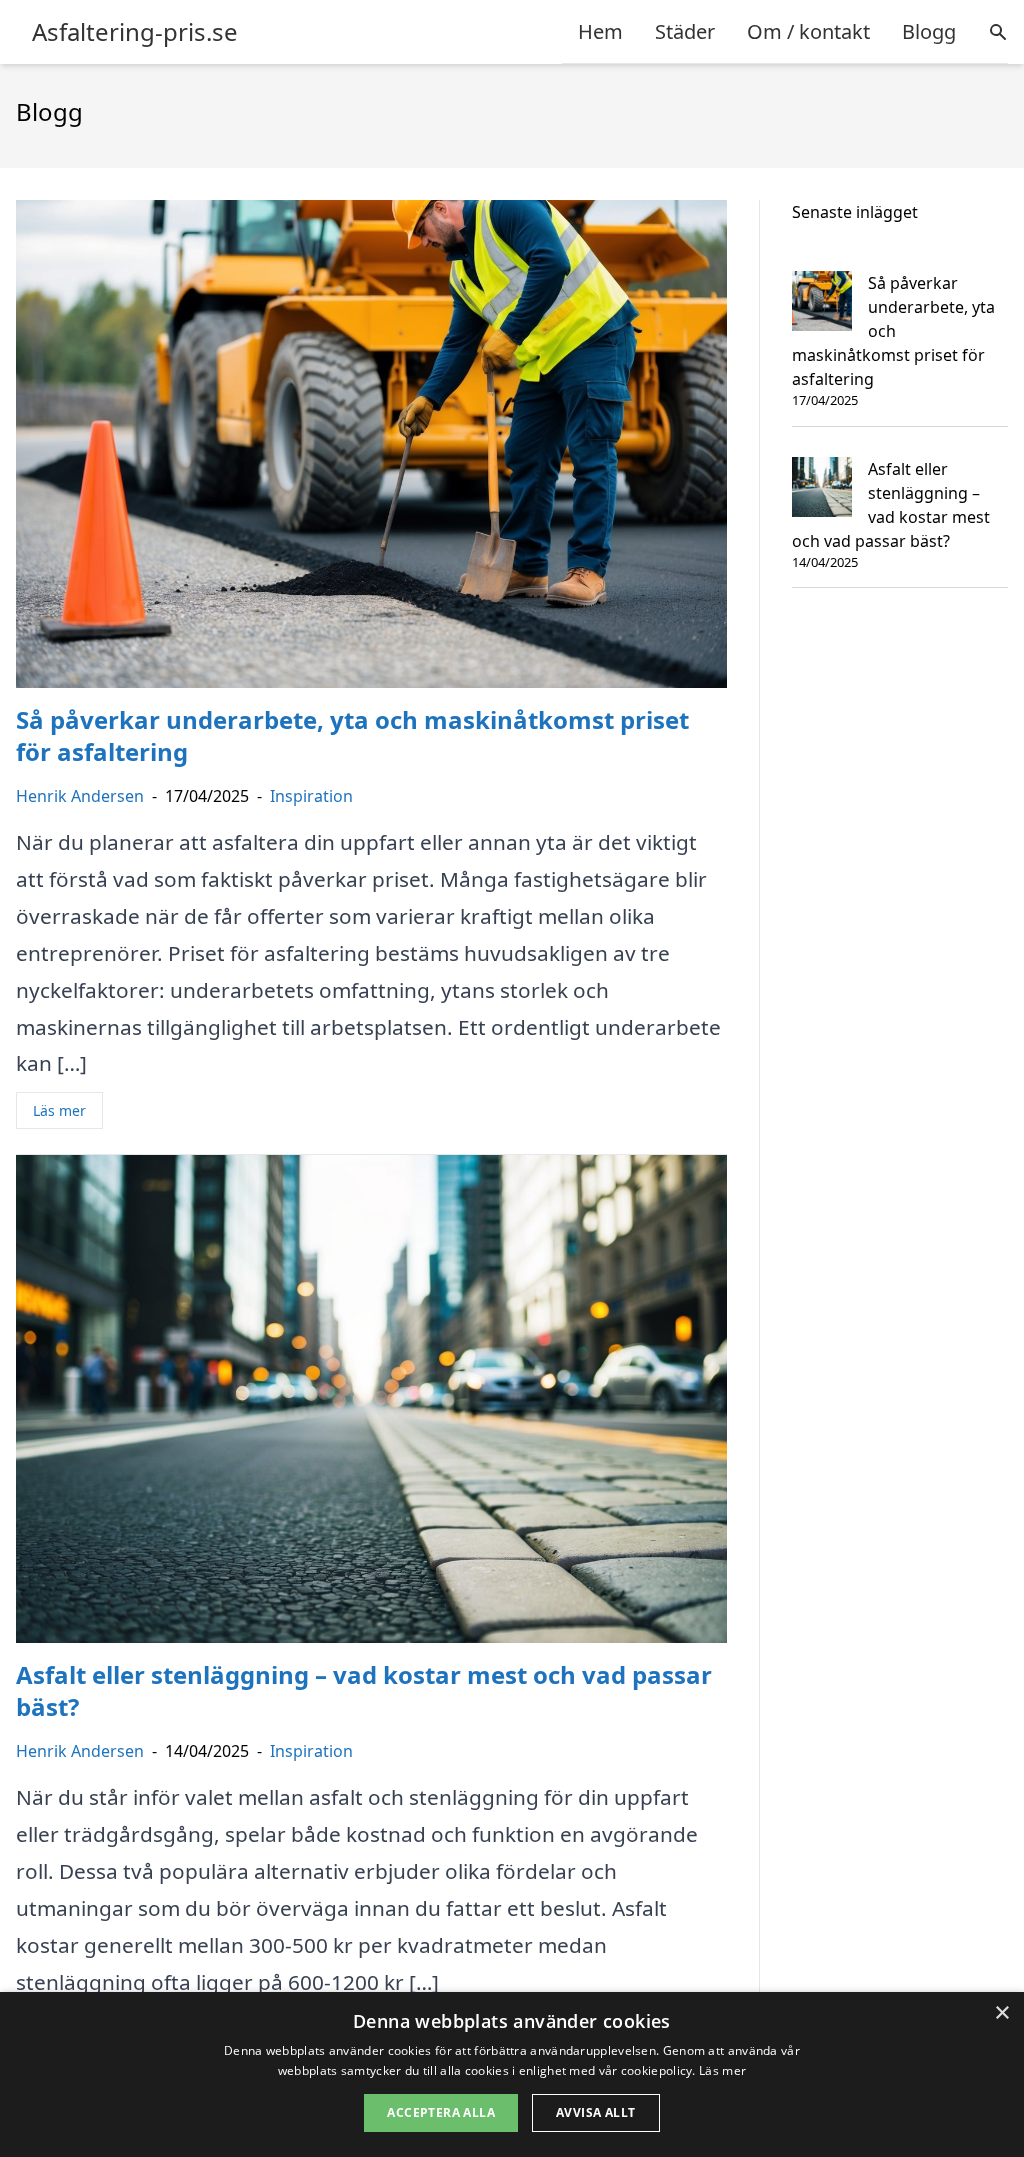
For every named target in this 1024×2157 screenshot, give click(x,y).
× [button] (1001, 2013)
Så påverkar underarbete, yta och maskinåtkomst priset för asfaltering (893, 331)
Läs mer (59, 1110)
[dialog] (512, 2074)
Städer (685, 31)
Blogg (929, 31)
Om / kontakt (808, 31)
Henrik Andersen (80, 796)
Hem (600, 31)
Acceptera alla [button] (441, 2112)
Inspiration (311, 796)
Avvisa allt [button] (595, 2112)
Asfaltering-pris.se (135, 32)
